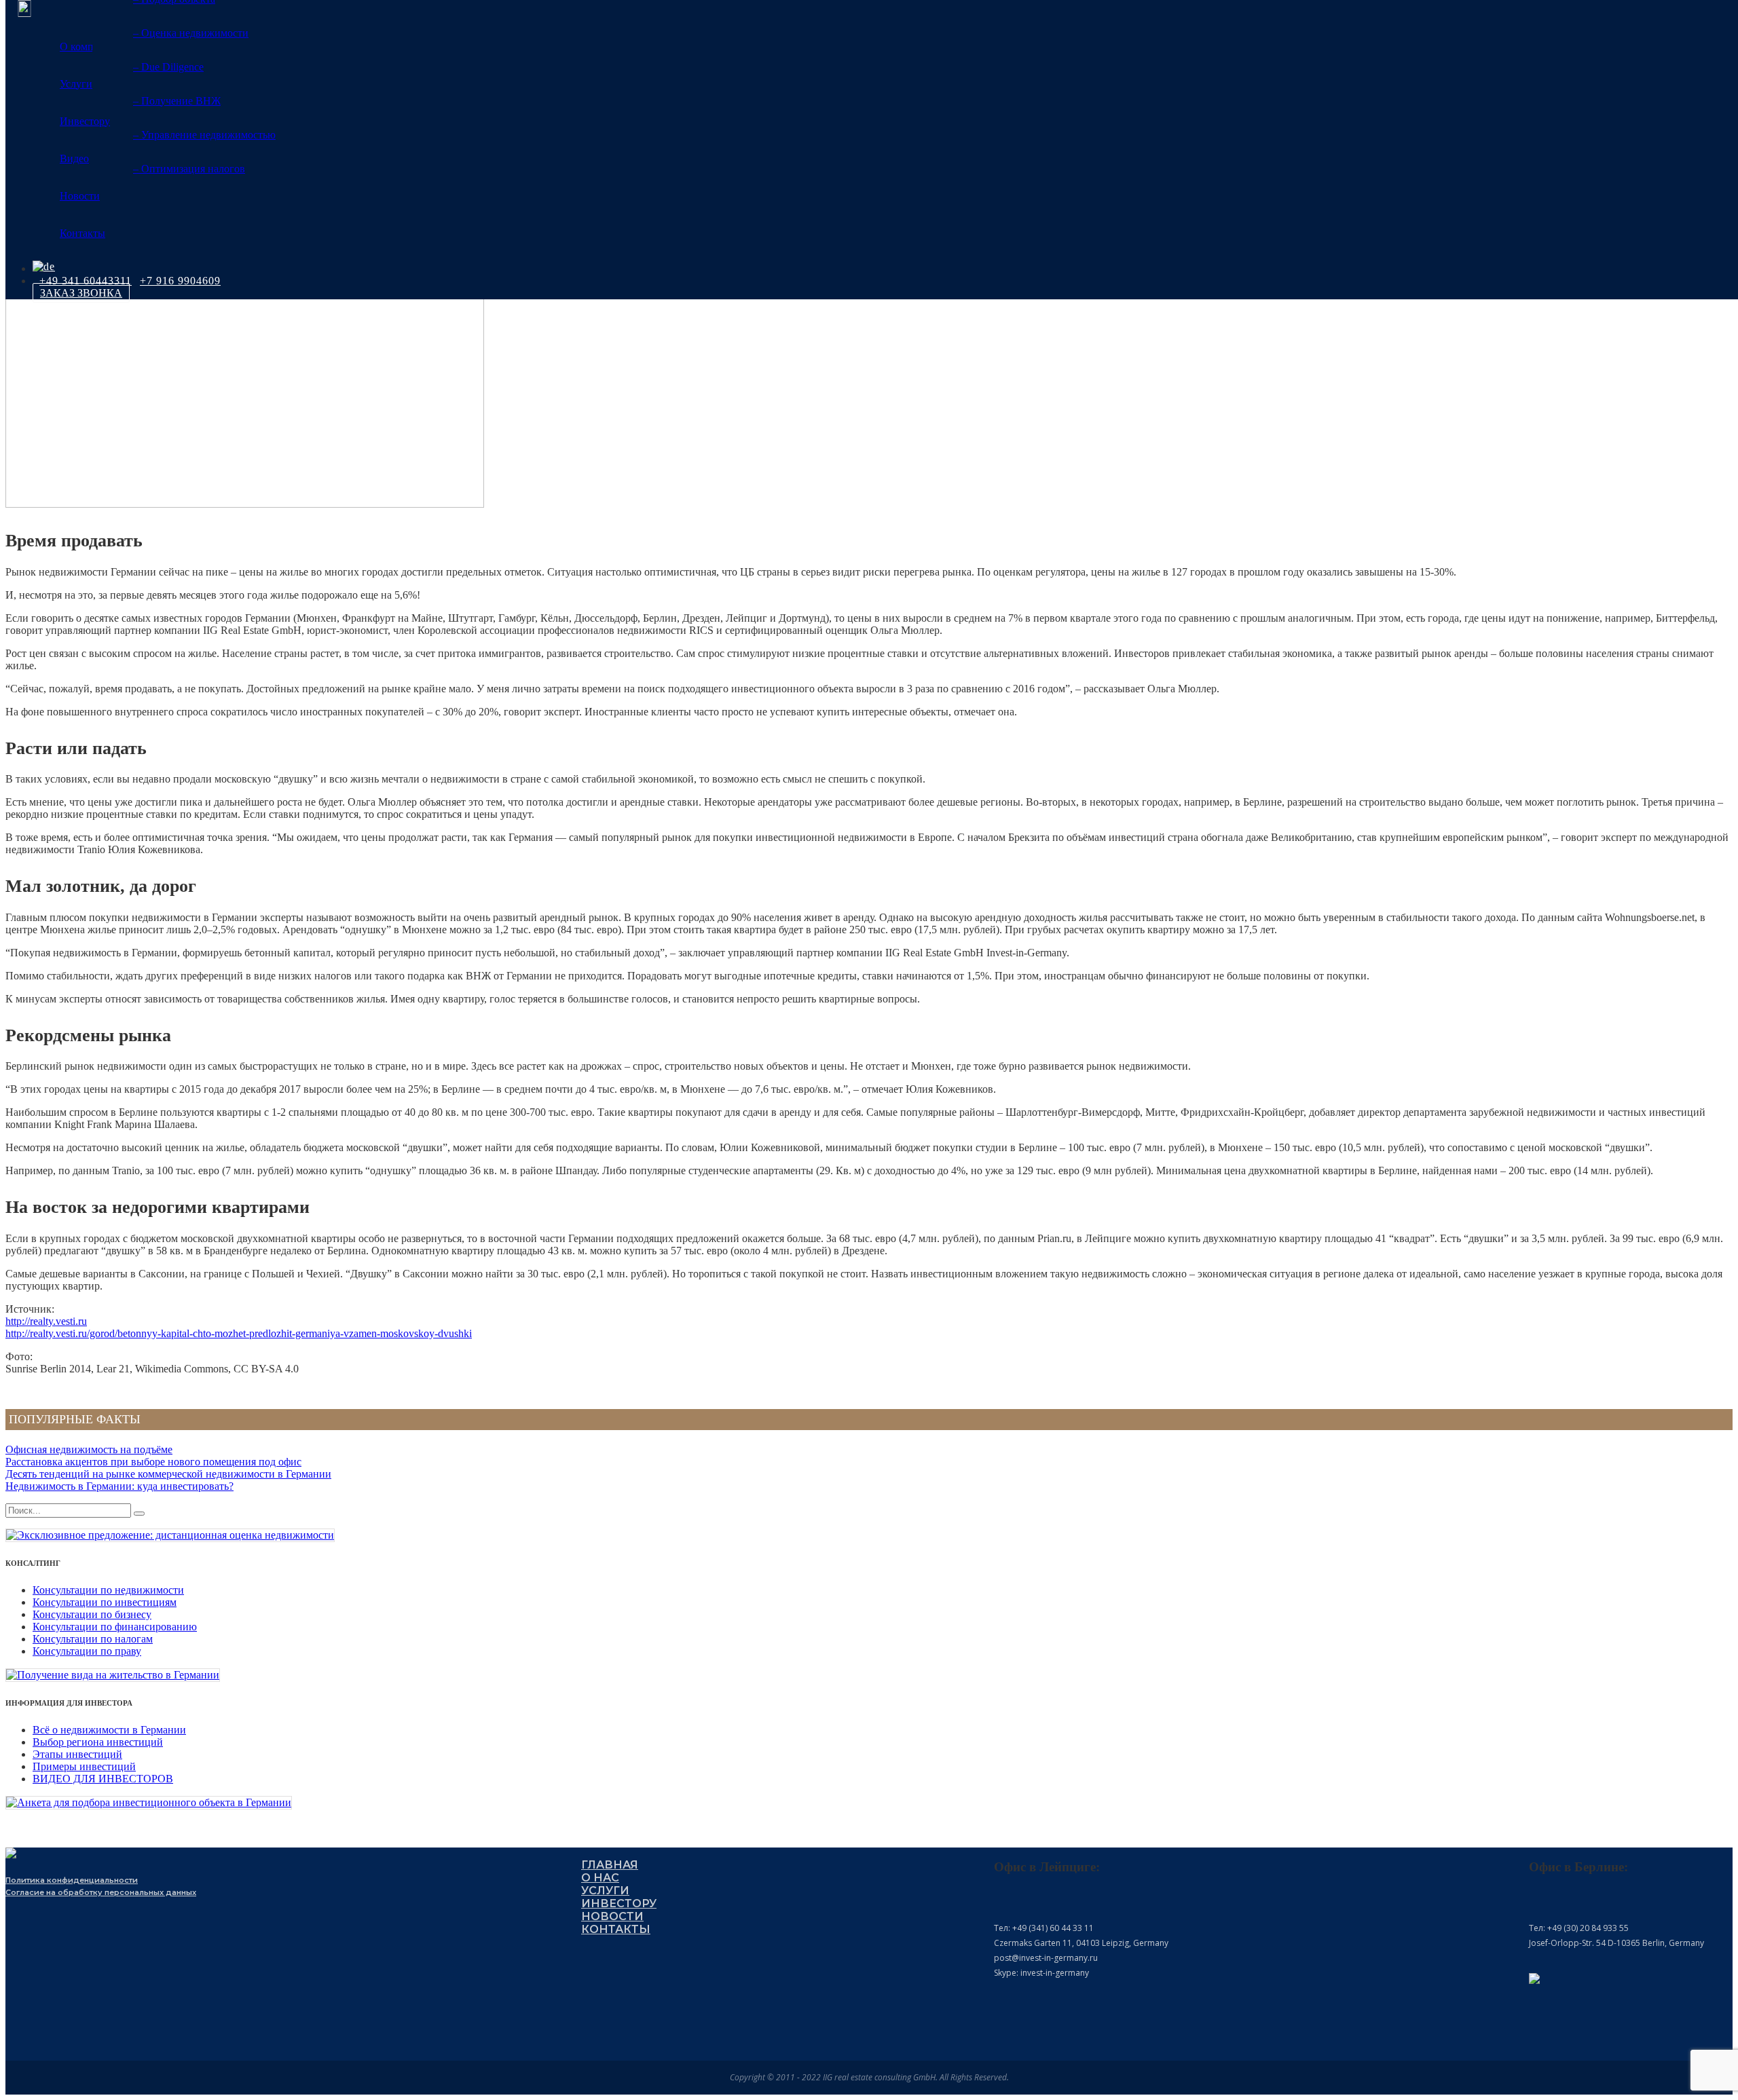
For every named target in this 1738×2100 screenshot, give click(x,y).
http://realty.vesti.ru (46, 1321)
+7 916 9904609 (180, 281)
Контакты (82, 233)
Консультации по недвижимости (108, 1590)
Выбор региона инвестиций (98, 1742)
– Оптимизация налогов (189, 169)
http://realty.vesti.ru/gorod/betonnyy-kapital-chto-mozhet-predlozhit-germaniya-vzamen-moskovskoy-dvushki (239, 1333)
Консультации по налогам (93, 1639)
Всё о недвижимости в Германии (109, 1730)
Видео (74, 158)
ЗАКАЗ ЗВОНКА (81, 293)
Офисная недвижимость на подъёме (89, 1449)
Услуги (76, 84)
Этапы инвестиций (77, 1754)
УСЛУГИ (605, 1891)
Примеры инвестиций (84, 1766)
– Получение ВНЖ (177, 101)
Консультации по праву (87, 1651)
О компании (88, 46)
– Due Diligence (168, 67)
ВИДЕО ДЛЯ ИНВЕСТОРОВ (103, 1779)
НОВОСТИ (612, 1916)
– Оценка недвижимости (191, 33)
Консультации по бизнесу (92, 1614)
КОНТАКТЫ (616, 1929)
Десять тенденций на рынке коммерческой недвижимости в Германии (168, 1474)
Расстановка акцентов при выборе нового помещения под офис (153, 1462)
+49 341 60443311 (86, 281)
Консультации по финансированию (115, 1627)
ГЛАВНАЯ (610, 1865)
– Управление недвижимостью (204, 135)
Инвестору (85, 121)
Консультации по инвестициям (105, 1602)
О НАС (600, 1878)
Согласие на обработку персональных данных (101, 1892)
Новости (80, 196)
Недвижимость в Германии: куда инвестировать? (119, 1486)
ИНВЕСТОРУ (619, 1904)
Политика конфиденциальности (72, 1880)
